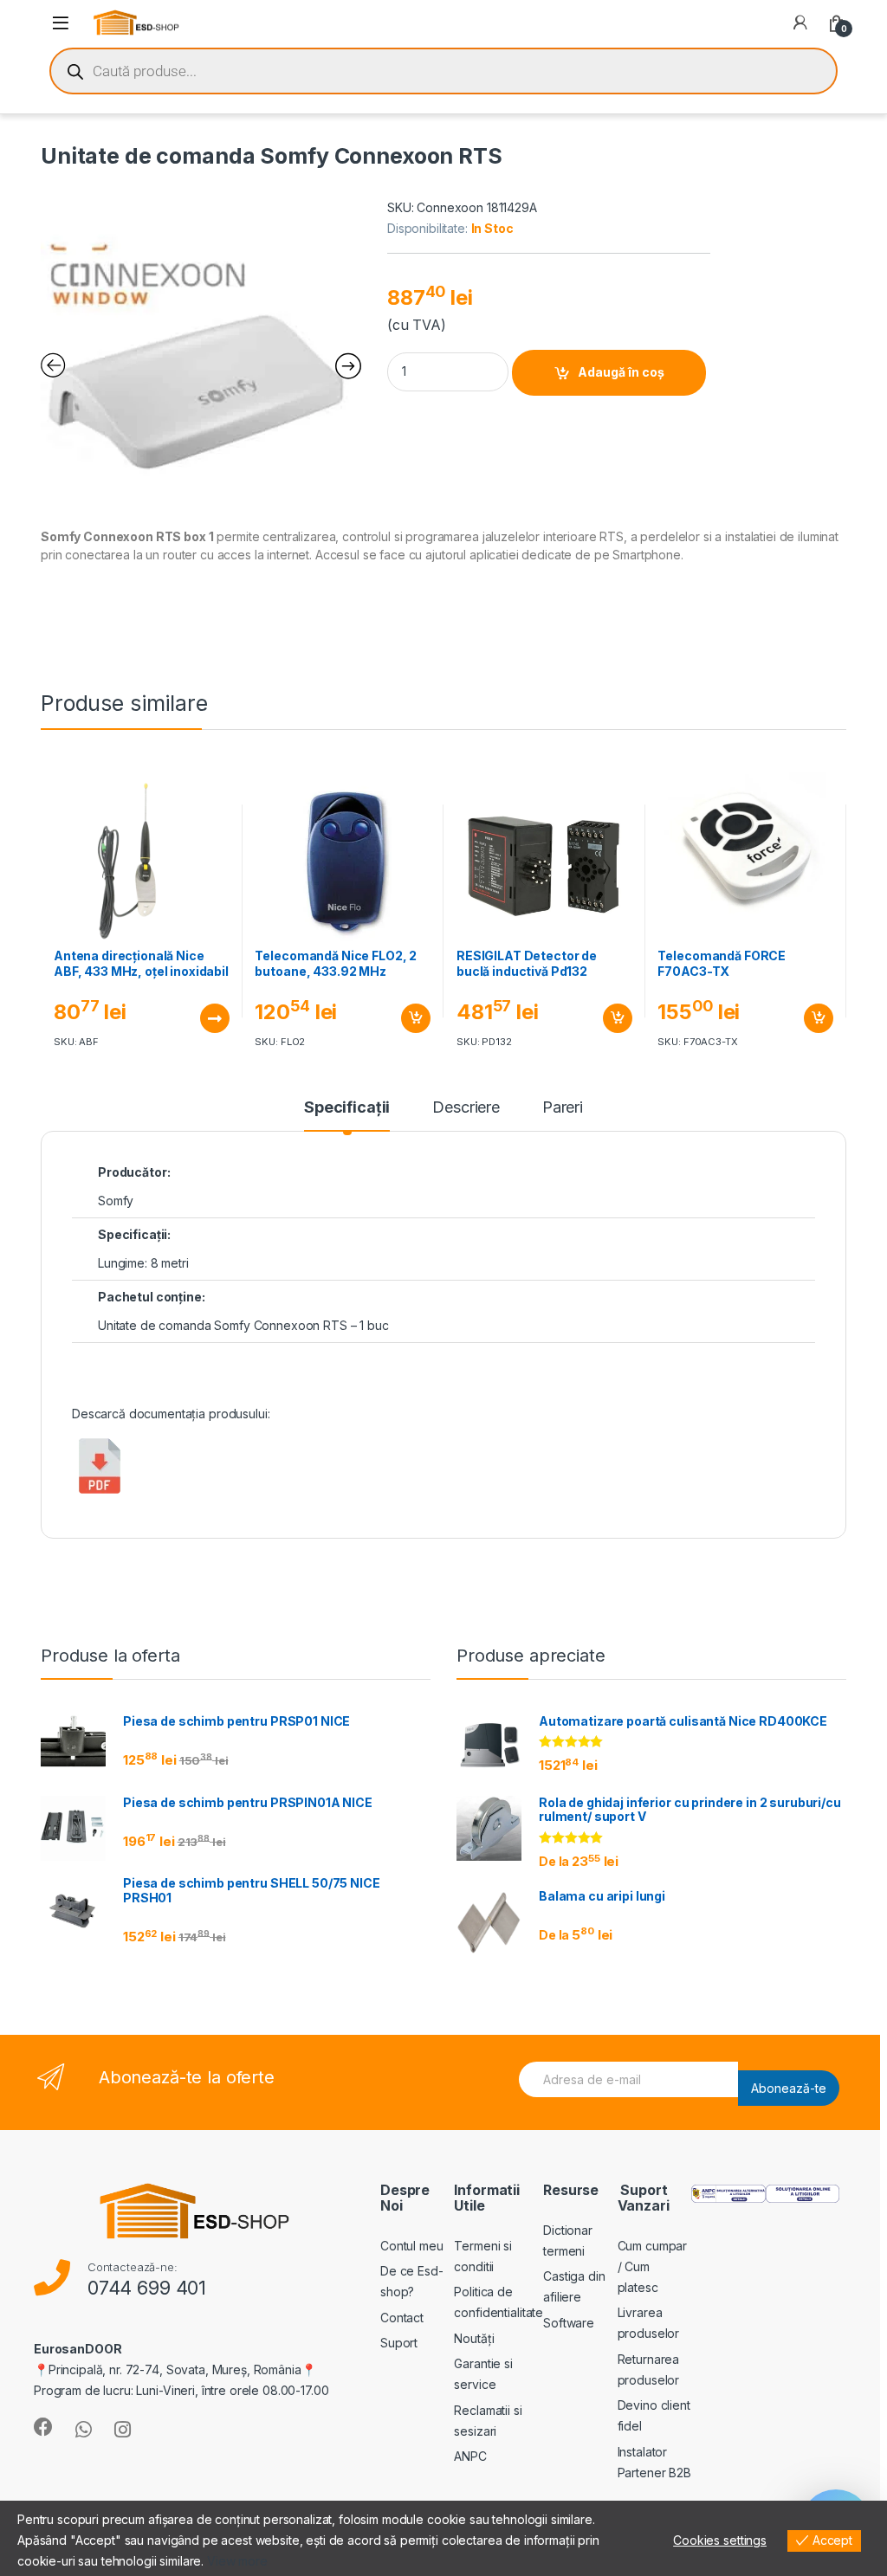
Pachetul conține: (152, 1297)
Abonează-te (789, 2088)
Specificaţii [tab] (347, 1108)
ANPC (470, 2456)
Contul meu (412, 2246)
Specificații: (134, 1234)
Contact (402, 2318)
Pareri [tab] (563, 1108)
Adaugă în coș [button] (409, 1018)
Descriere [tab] (466, 1108)
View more (237, 2561)
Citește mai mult (209, 1018)
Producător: (134, 1172)
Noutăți (474, 2338)
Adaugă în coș (621, 372)
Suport (399, 2343)
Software (569, 2323)
